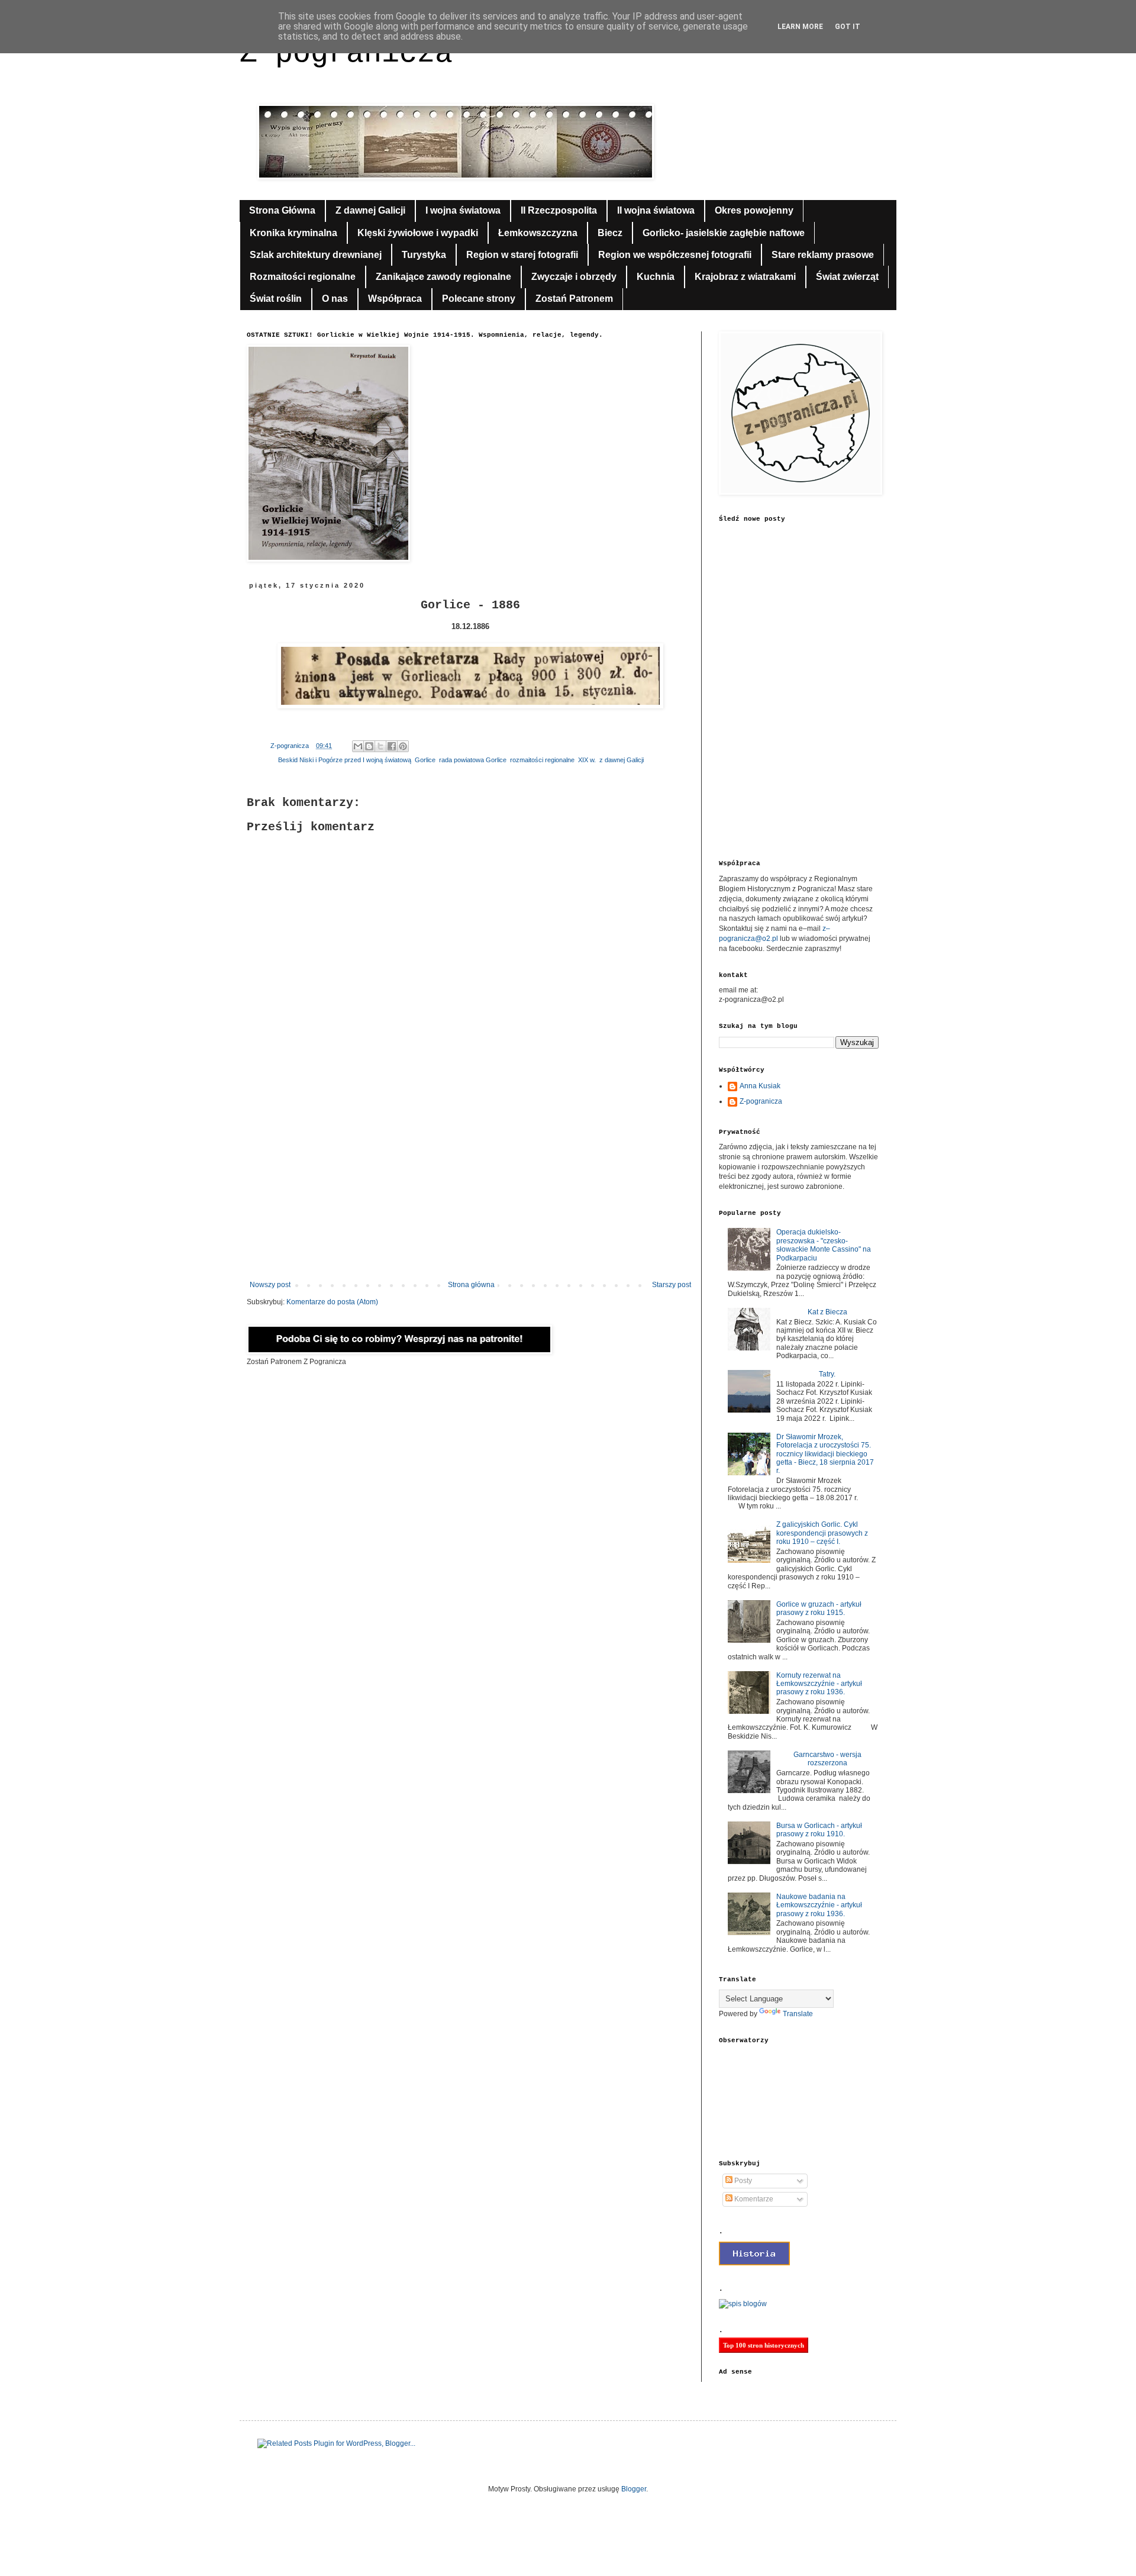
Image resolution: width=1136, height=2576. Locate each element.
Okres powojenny (754, 210)
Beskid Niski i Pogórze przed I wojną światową (345, 760)
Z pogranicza (346, 54)
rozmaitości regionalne (542, 760)
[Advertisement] (470, 1183)
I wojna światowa (463, 210)
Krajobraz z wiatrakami (745, 277)
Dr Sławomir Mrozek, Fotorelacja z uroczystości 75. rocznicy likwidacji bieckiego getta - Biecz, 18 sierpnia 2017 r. (825, 1454)
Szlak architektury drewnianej (316, 255)
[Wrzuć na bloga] (369, 746)
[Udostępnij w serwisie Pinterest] (403, 746)
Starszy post (672, 1285)
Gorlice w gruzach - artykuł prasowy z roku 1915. (819, 1608)
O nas (335, 299)
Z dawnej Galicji (370, 210)
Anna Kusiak (760, 1086)
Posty (742, 2181)
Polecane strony (479, 299)
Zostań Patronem (574, 299)
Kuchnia (656, 277)
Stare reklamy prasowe (823, 255)
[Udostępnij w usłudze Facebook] (392, 746)
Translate (798, 2014)
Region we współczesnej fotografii (675, 255)
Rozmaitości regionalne (303, 277)
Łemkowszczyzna (538, 233)
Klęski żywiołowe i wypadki (418, 233)
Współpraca (395, 299)
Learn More (800, 27)
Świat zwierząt (847, 277)
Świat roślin (276, 299)
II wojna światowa (656, 210)
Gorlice (425, 760)
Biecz (610, 233)
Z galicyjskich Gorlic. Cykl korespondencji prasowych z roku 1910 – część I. (822, 1533)
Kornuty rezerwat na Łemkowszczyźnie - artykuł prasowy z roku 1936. (819, 1684)
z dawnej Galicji (622, 760)
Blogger (634, 2489)
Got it (848, 27)
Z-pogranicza (761, 1101)
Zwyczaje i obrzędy (574, 277)
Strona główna (471, 1285)
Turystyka (424, 255)
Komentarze (753, 2199)
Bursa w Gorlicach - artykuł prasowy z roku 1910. (819, 1830)
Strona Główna (282, 210)
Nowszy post (270, 1285)
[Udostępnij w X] (380, 746)
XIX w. (587, 760)
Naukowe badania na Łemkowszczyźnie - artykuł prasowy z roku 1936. (819, 1905)
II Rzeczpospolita (559, 210)
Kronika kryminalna (293, 233)
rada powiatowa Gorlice (473, 760)
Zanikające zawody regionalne (443, 277)
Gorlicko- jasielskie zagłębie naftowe (724, 233)
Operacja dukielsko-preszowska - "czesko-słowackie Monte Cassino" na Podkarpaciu (824, 1245)
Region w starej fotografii (522, 255)
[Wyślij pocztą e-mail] (358, 746)
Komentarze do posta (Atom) (332, 1302)
